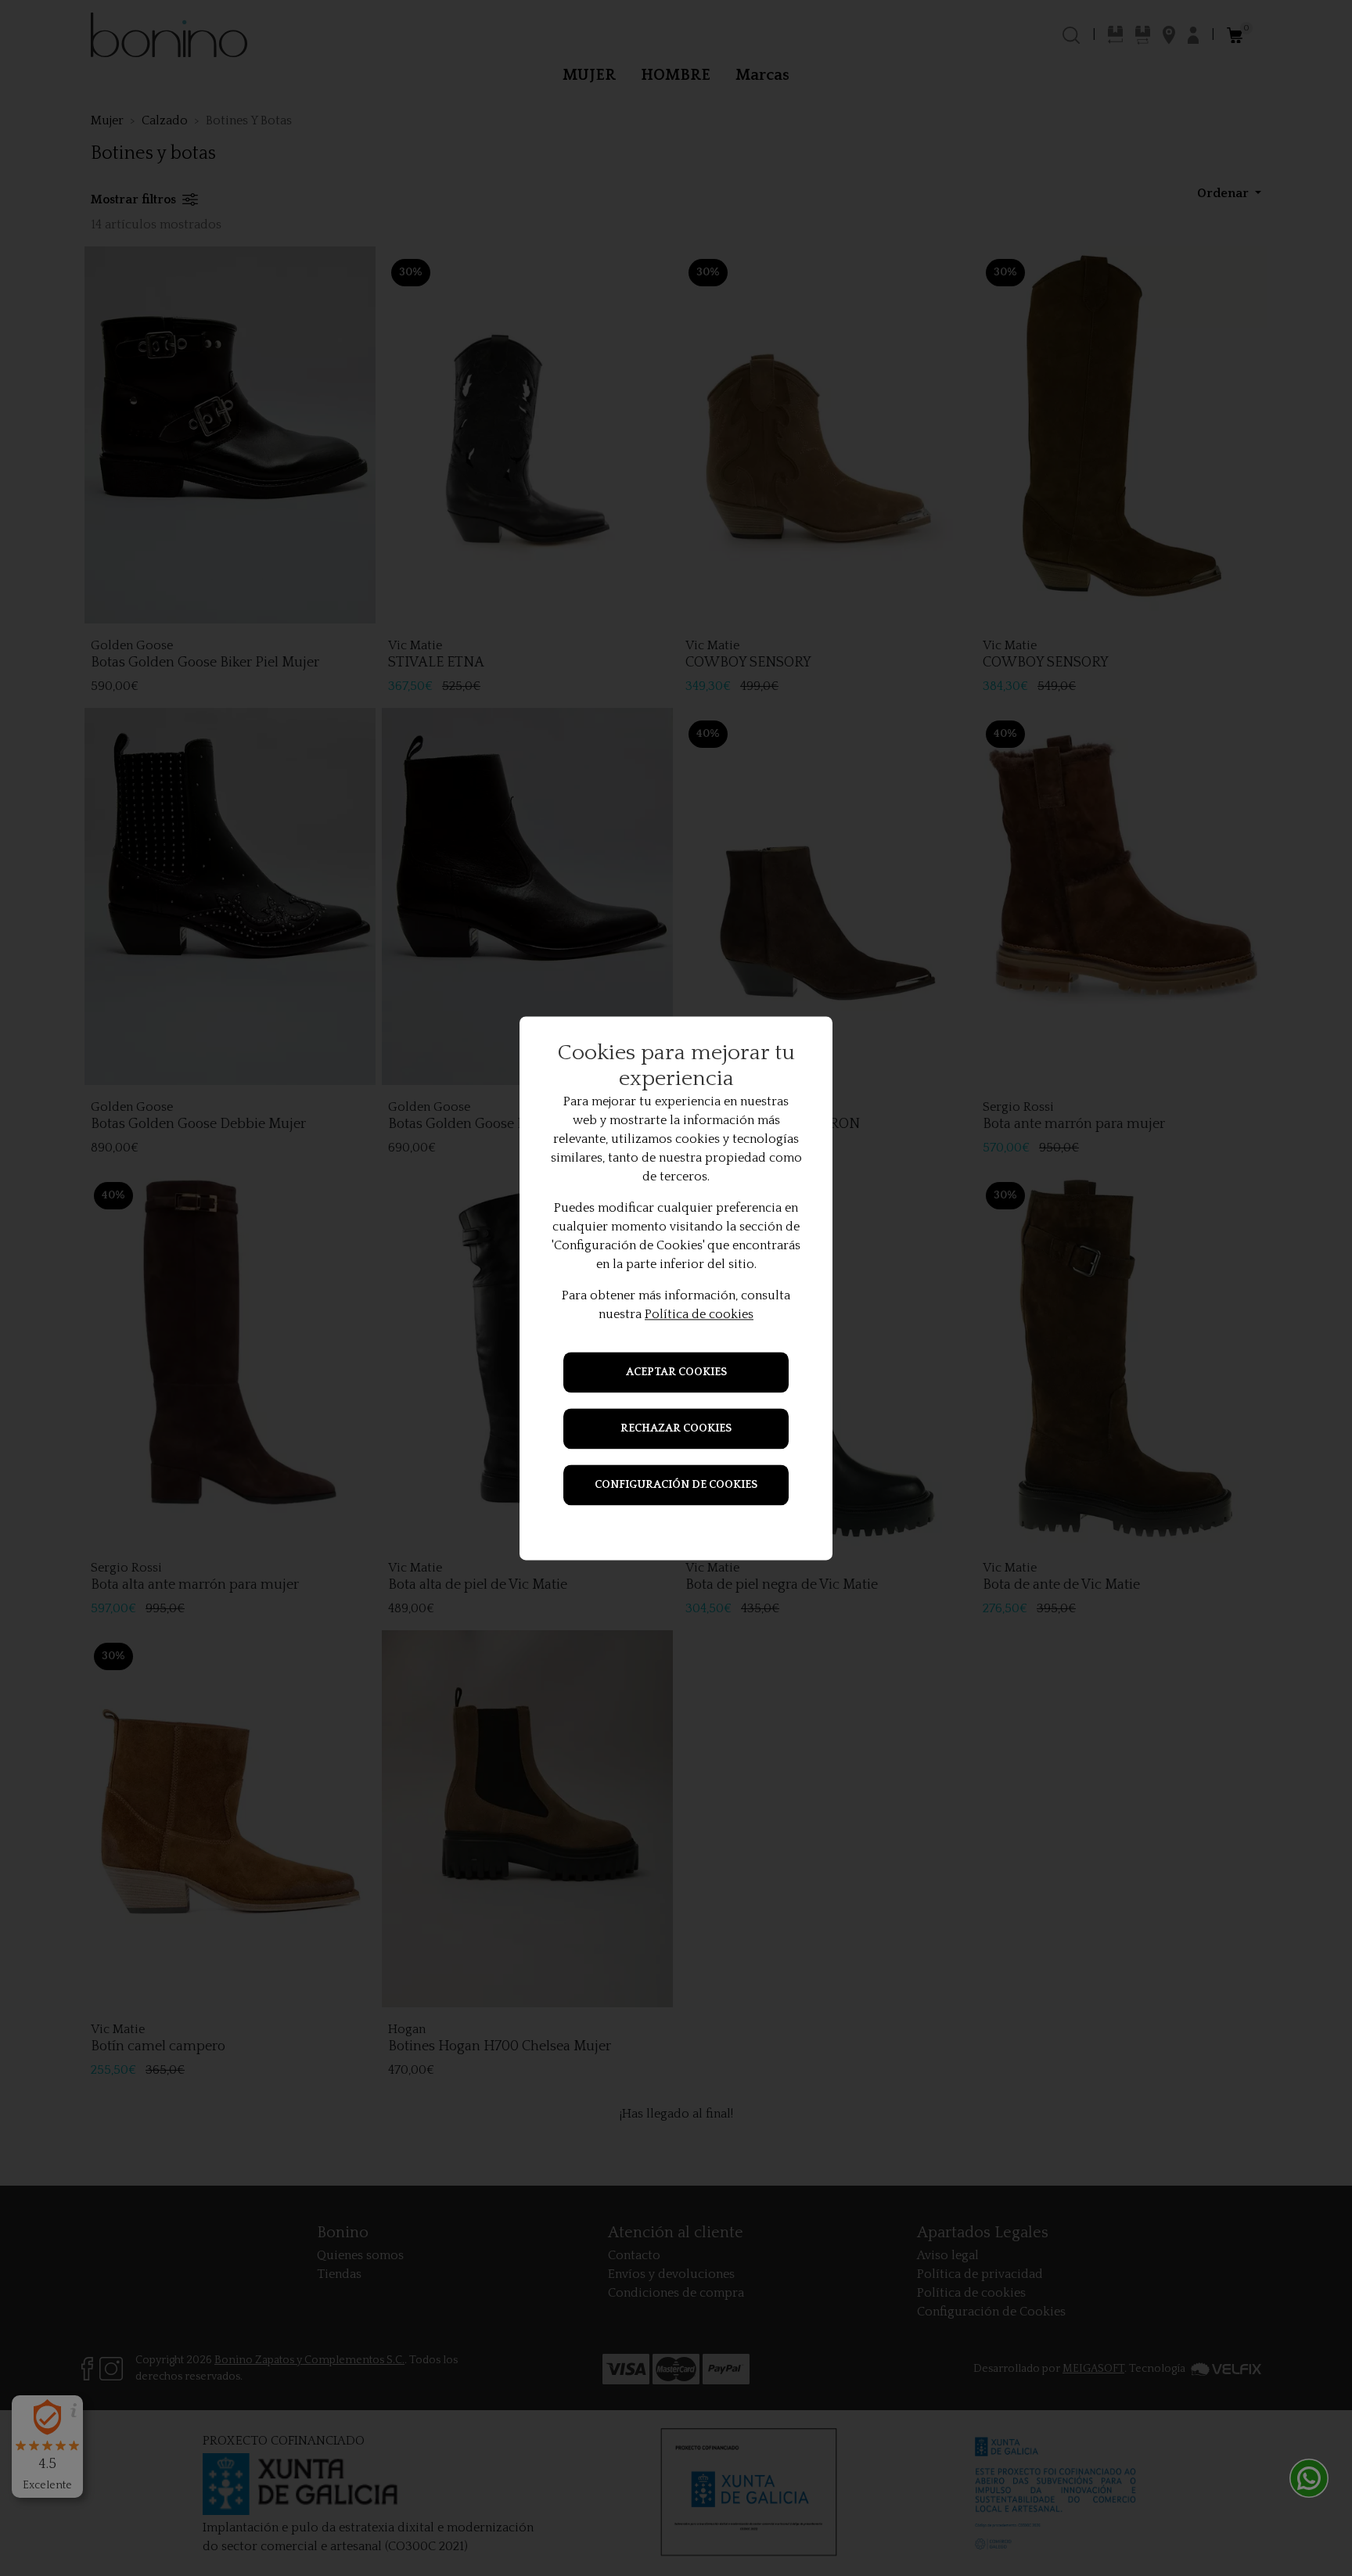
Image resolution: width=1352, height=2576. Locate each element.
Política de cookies (699, 1314)
